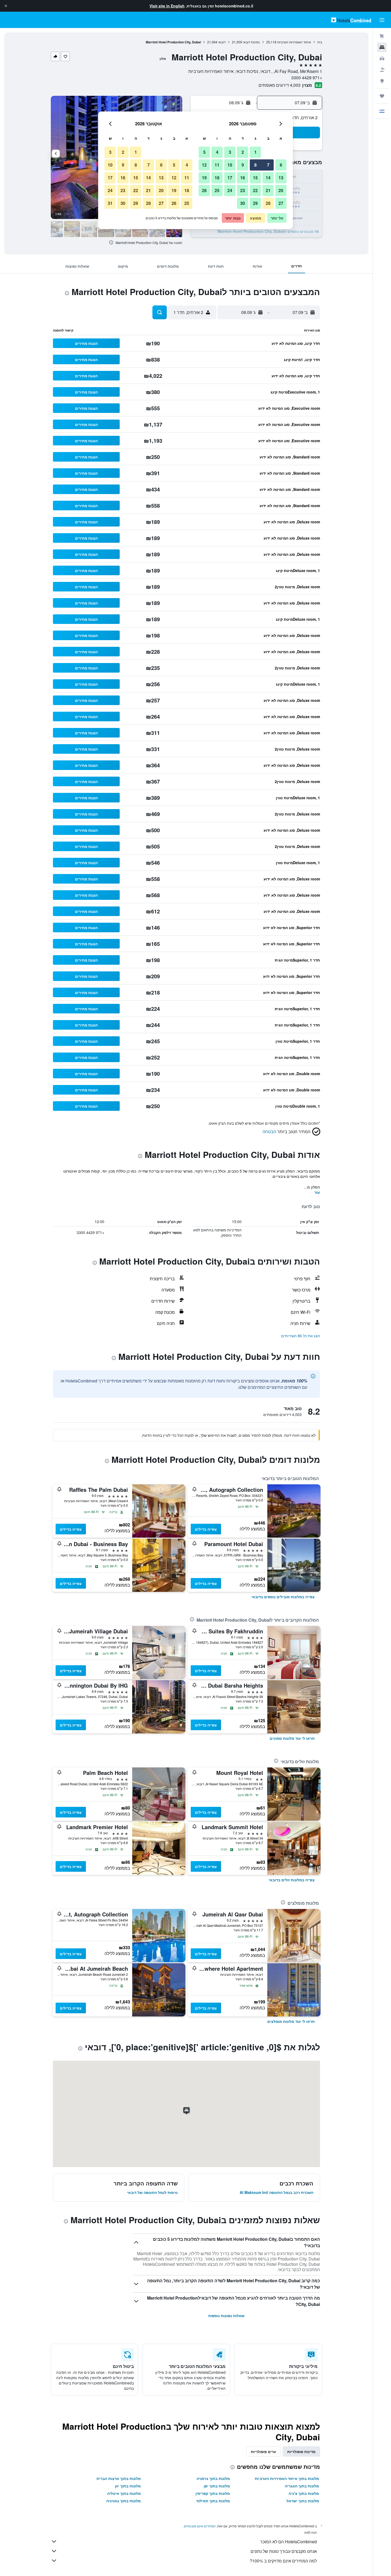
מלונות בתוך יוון (128, 2486)
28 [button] (268, 203)
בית (320, 42)
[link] (283, 1597)
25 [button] (217, 190)
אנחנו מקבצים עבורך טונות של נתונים (284, 2551)
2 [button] (243, 152)
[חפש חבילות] (382, 70)
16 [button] (243, 178)
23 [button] (243, 190)
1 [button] (255, 152)
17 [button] (230, 178)
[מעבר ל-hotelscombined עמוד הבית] (351, 20)
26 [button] (204, 190)
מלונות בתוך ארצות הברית (119, 2478)
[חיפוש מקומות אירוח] (382, 47)
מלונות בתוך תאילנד (213, 2501)
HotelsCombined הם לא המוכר (288, 2542)
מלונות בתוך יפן (217, 2486)
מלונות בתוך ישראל (303, 2501)
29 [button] (255, 203)
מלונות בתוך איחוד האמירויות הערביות (287, 2478)
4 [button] (217, 152)
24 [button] (230, 190)
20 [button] (281, 190)
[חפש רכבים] (382, 59)
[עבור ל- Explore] (382, 81)
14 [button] (268, 178)
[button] (6, 6)
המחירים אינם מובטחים (200, 2526)
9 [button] (243, 165)
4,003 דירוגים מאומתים (280, 85)
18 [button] (217, 178)
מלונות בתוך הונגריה (302, 2486)
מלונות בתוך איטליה (124, 2493)
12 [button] (204, 165)
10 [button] (230, 165)
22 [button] (255, 190)
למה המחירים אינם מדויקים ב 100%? (283, 2561)
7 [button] (268, 165)
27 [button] (281, 203)
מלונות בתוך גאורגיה (124, 2501)
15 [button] (255, 178)
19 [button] (204, 178)
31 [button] (110, 203)
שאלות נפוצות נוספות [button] (226, 2316)
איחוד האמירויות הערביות (294, 42)
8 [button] (255, 165)
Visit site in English (167, 6)
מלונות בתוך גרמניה (213, 2478)
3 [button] (230, 152)
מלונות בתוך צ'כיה (304, 2493)
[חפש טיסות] (382, 36)
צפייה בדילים (206, 1529)
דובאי (222, 42)
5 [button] (204, 152)
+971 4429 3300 (307, 78)
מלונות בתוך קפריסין (213, 2493)
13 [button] (281, 178)
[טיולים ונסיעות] (382, 96)
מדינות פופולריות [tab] (301, 2451)
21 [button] (268, 190)
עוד (317, 1192)
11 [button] (217, 165)
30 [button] (243, 203)
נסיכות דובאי (251, 42)
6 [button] (281, 165)
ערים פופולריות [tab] (263, 2451)
